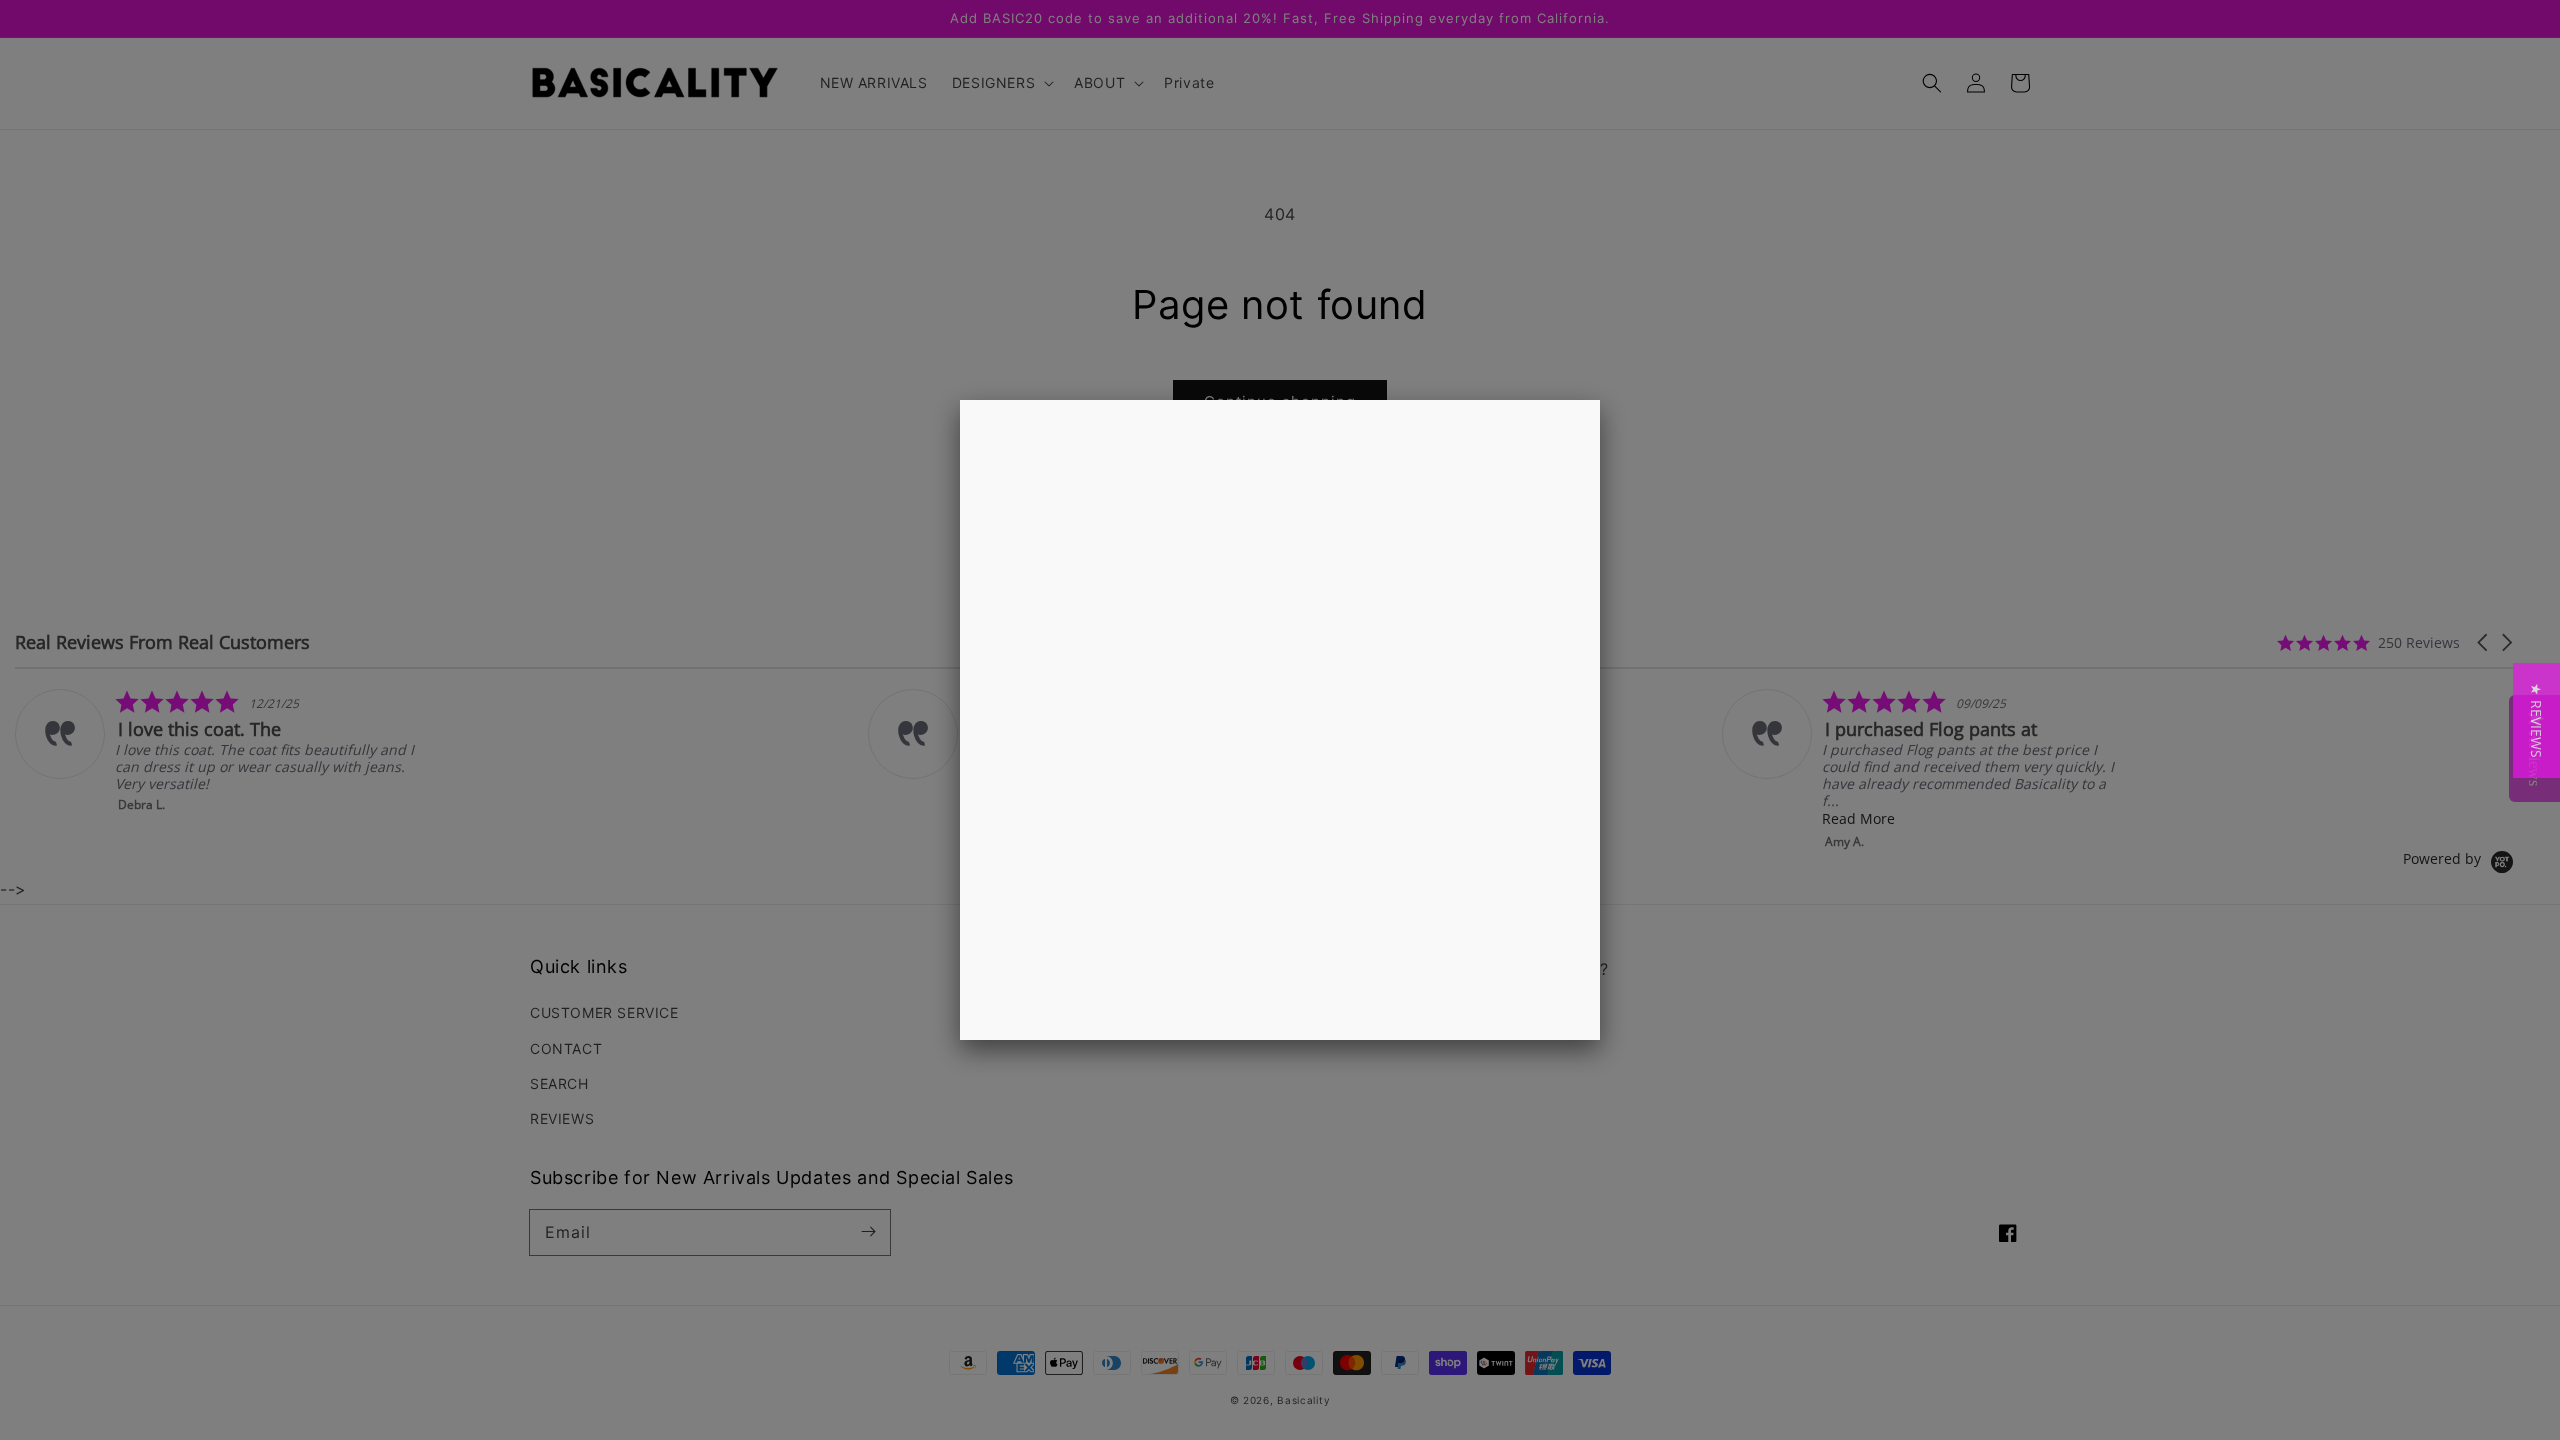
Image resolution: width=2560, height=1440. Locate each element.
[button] (2536, 720)
